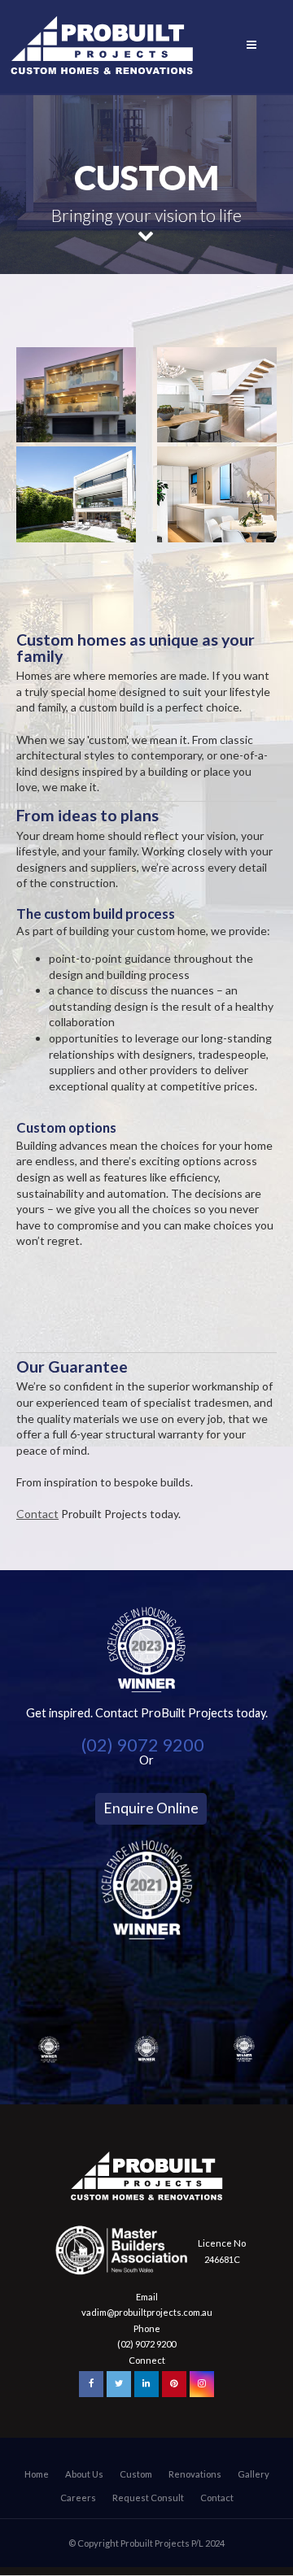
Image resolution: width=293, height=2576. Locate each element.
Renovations (195, 2474)
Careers (78, 2498)
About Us (84, 2474)
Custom (136, 2474)
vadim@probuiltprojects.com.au (147, 2312)
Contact (37, 1514)
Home (37, 2474)
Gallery (254, 2474)
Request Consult (148, 2498)
